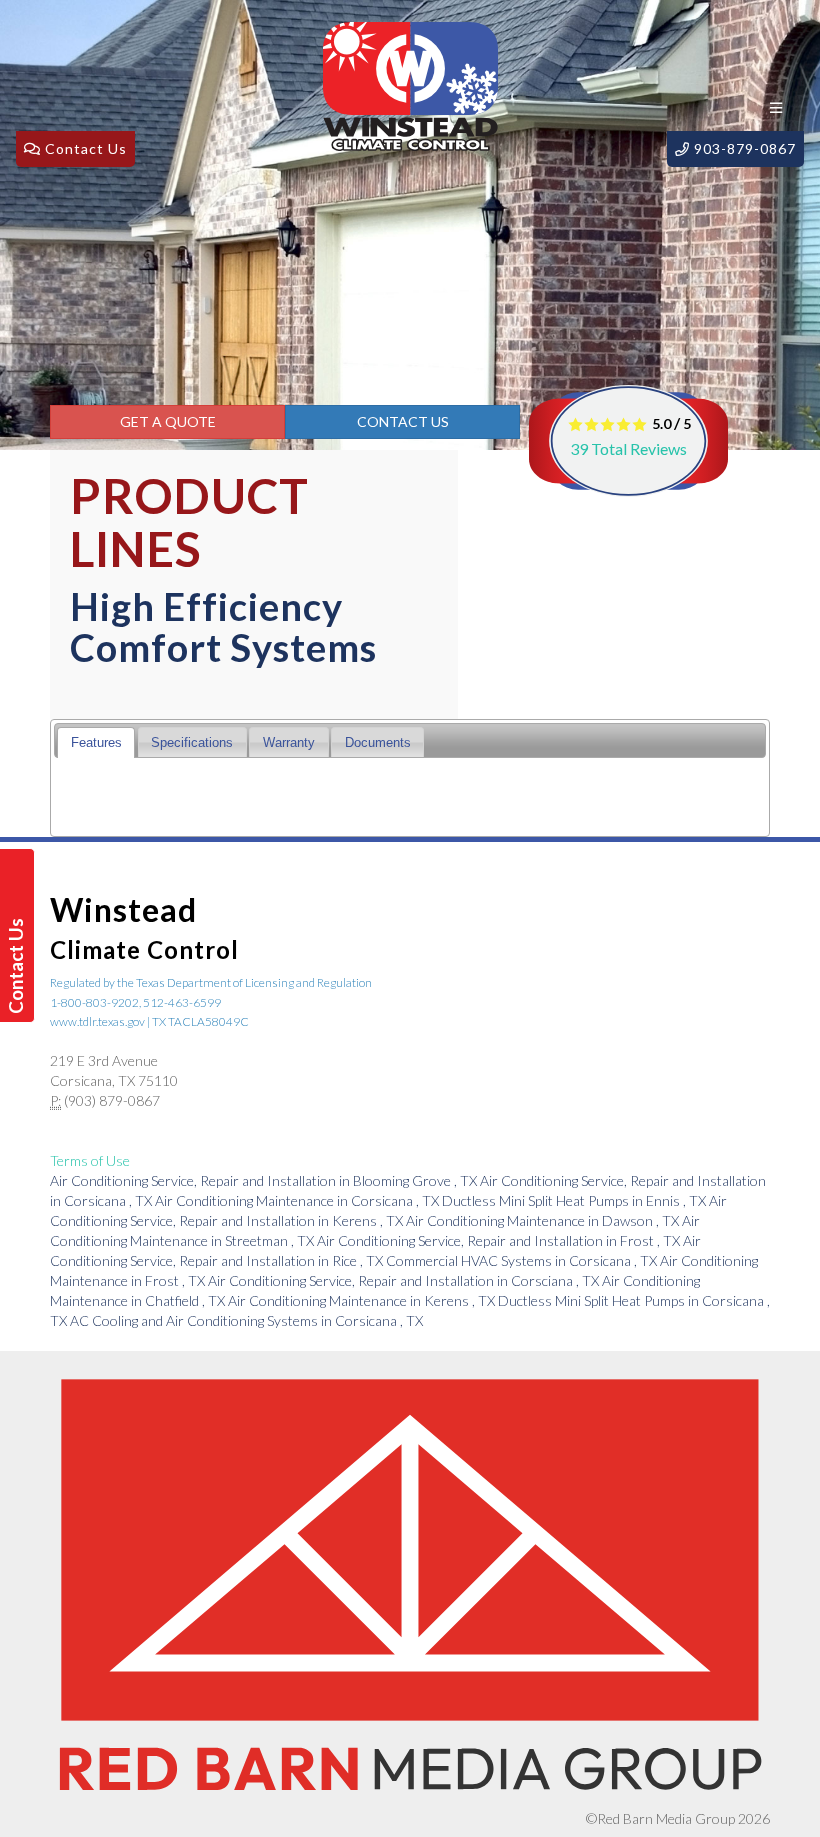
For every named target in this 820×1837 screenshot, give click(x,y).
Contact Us (403, 421)
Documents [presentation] (378, 743)
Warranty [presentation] (289, 743)
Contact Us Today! (19, 966)
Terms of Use (90, 1160)
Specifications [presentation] (192, 743)
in (263, 1180)
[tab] (96, 742)
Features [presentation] (96, 743)
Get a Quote (168, 421)
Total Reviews (628, 448)
